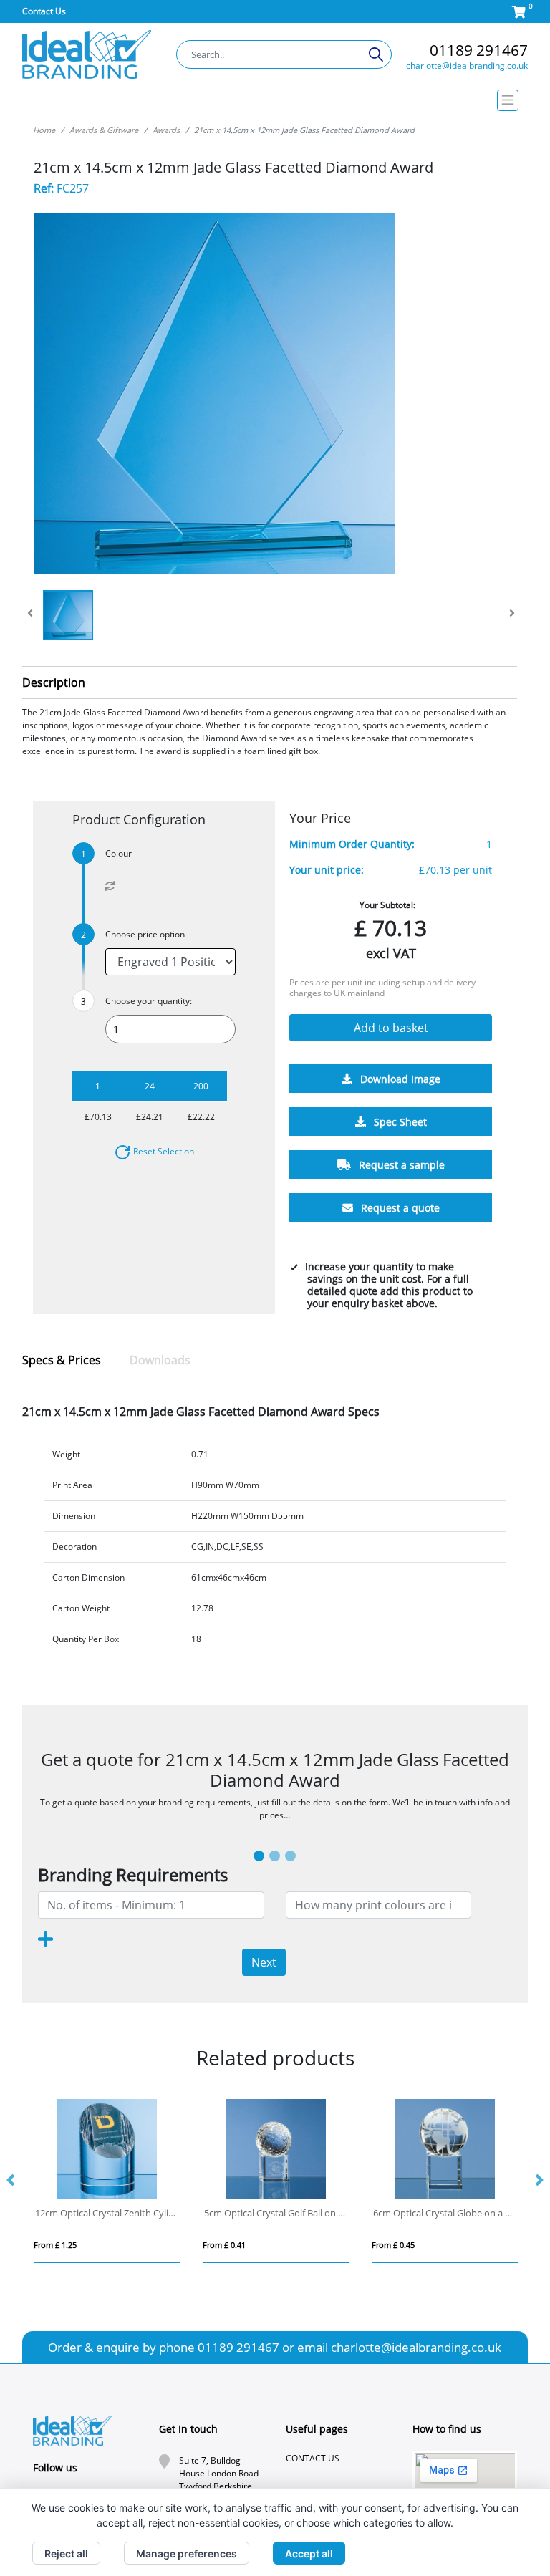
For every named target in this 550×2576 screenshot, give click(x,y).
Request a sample (400, 1165)
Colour (119, 853)
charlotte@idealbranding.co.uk (467, 66)
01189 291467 (479, 50)
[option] (107, 2181)
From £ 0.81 (393, 2245)
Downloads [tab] (160, 1360)
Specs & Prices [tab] (62, 1360)
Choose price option (145, 934)
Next (264, 1962)
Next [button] (539, 2181)
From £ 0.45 (224, 2245)
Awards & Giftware (104, 130)
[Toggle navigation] (275, 100)
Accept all (309, 2553)
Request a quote (399, 1208)
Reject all (66, 2553)
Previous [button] (11, 2181)
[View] (68, 615)
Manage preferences (187, 2553)
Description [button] (54, 682)
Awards (166, 130)
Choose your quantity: (149, 1001)
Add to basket (391, 1028)
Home (44, 130)
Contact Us (44, 11)
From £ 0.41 (55, 2245)
